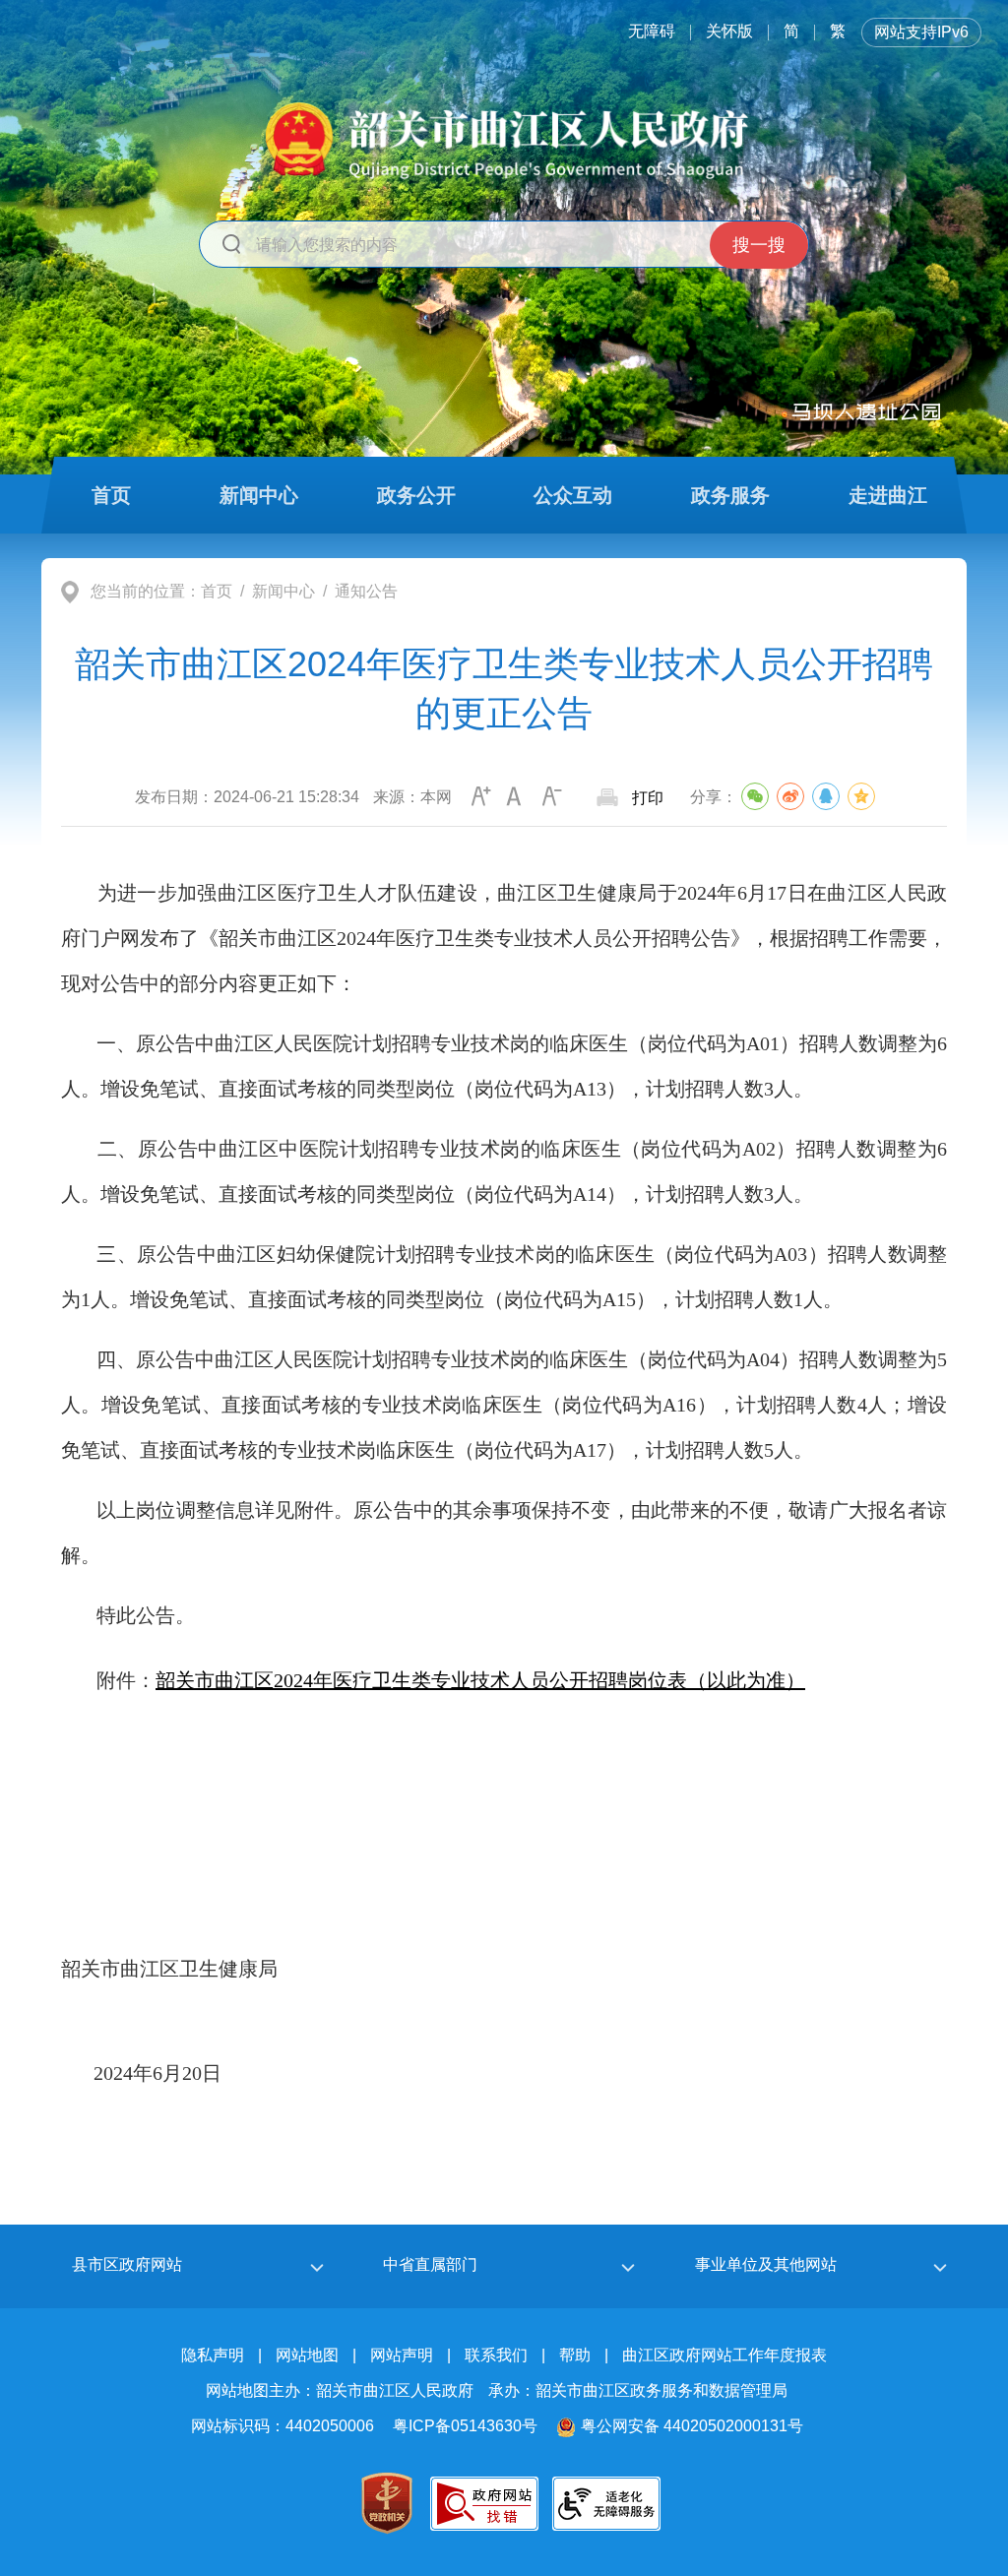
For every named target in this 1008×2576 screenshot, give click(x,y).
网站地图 (307, 2355)
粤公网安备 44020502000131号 (692, 2426)
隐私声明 (213, 2355)
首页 (217, 591)
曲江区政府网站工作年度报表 (724, 2355)
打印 (648, 798)
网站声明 (402, 2355)
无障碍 (652, 31)
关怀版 (729, 31)
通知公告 (366, 591)
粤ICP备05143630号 (465, 2426)
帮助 (575, 2355)
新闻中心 (283, 591)
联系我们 (496, 2355)
